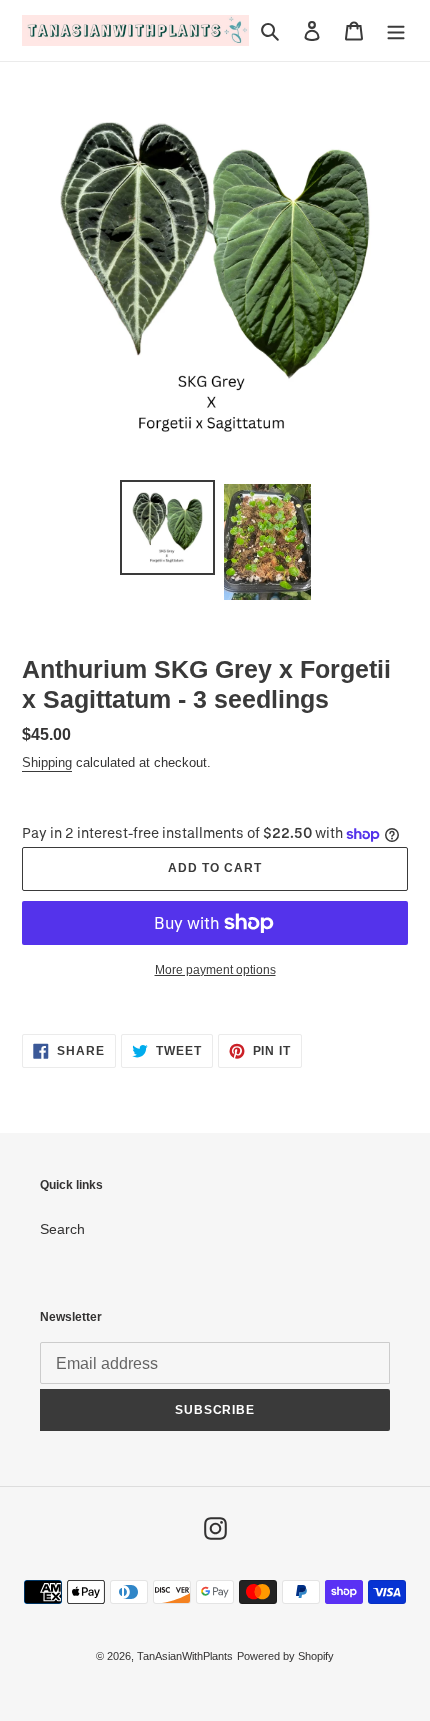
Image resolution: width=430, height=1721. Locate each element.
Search (62, 1229)
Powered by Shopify (285, 1656)
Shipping (47, 762)
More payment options (215, 970)
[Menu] (396, 30)
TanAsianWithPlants (185, 1656)
